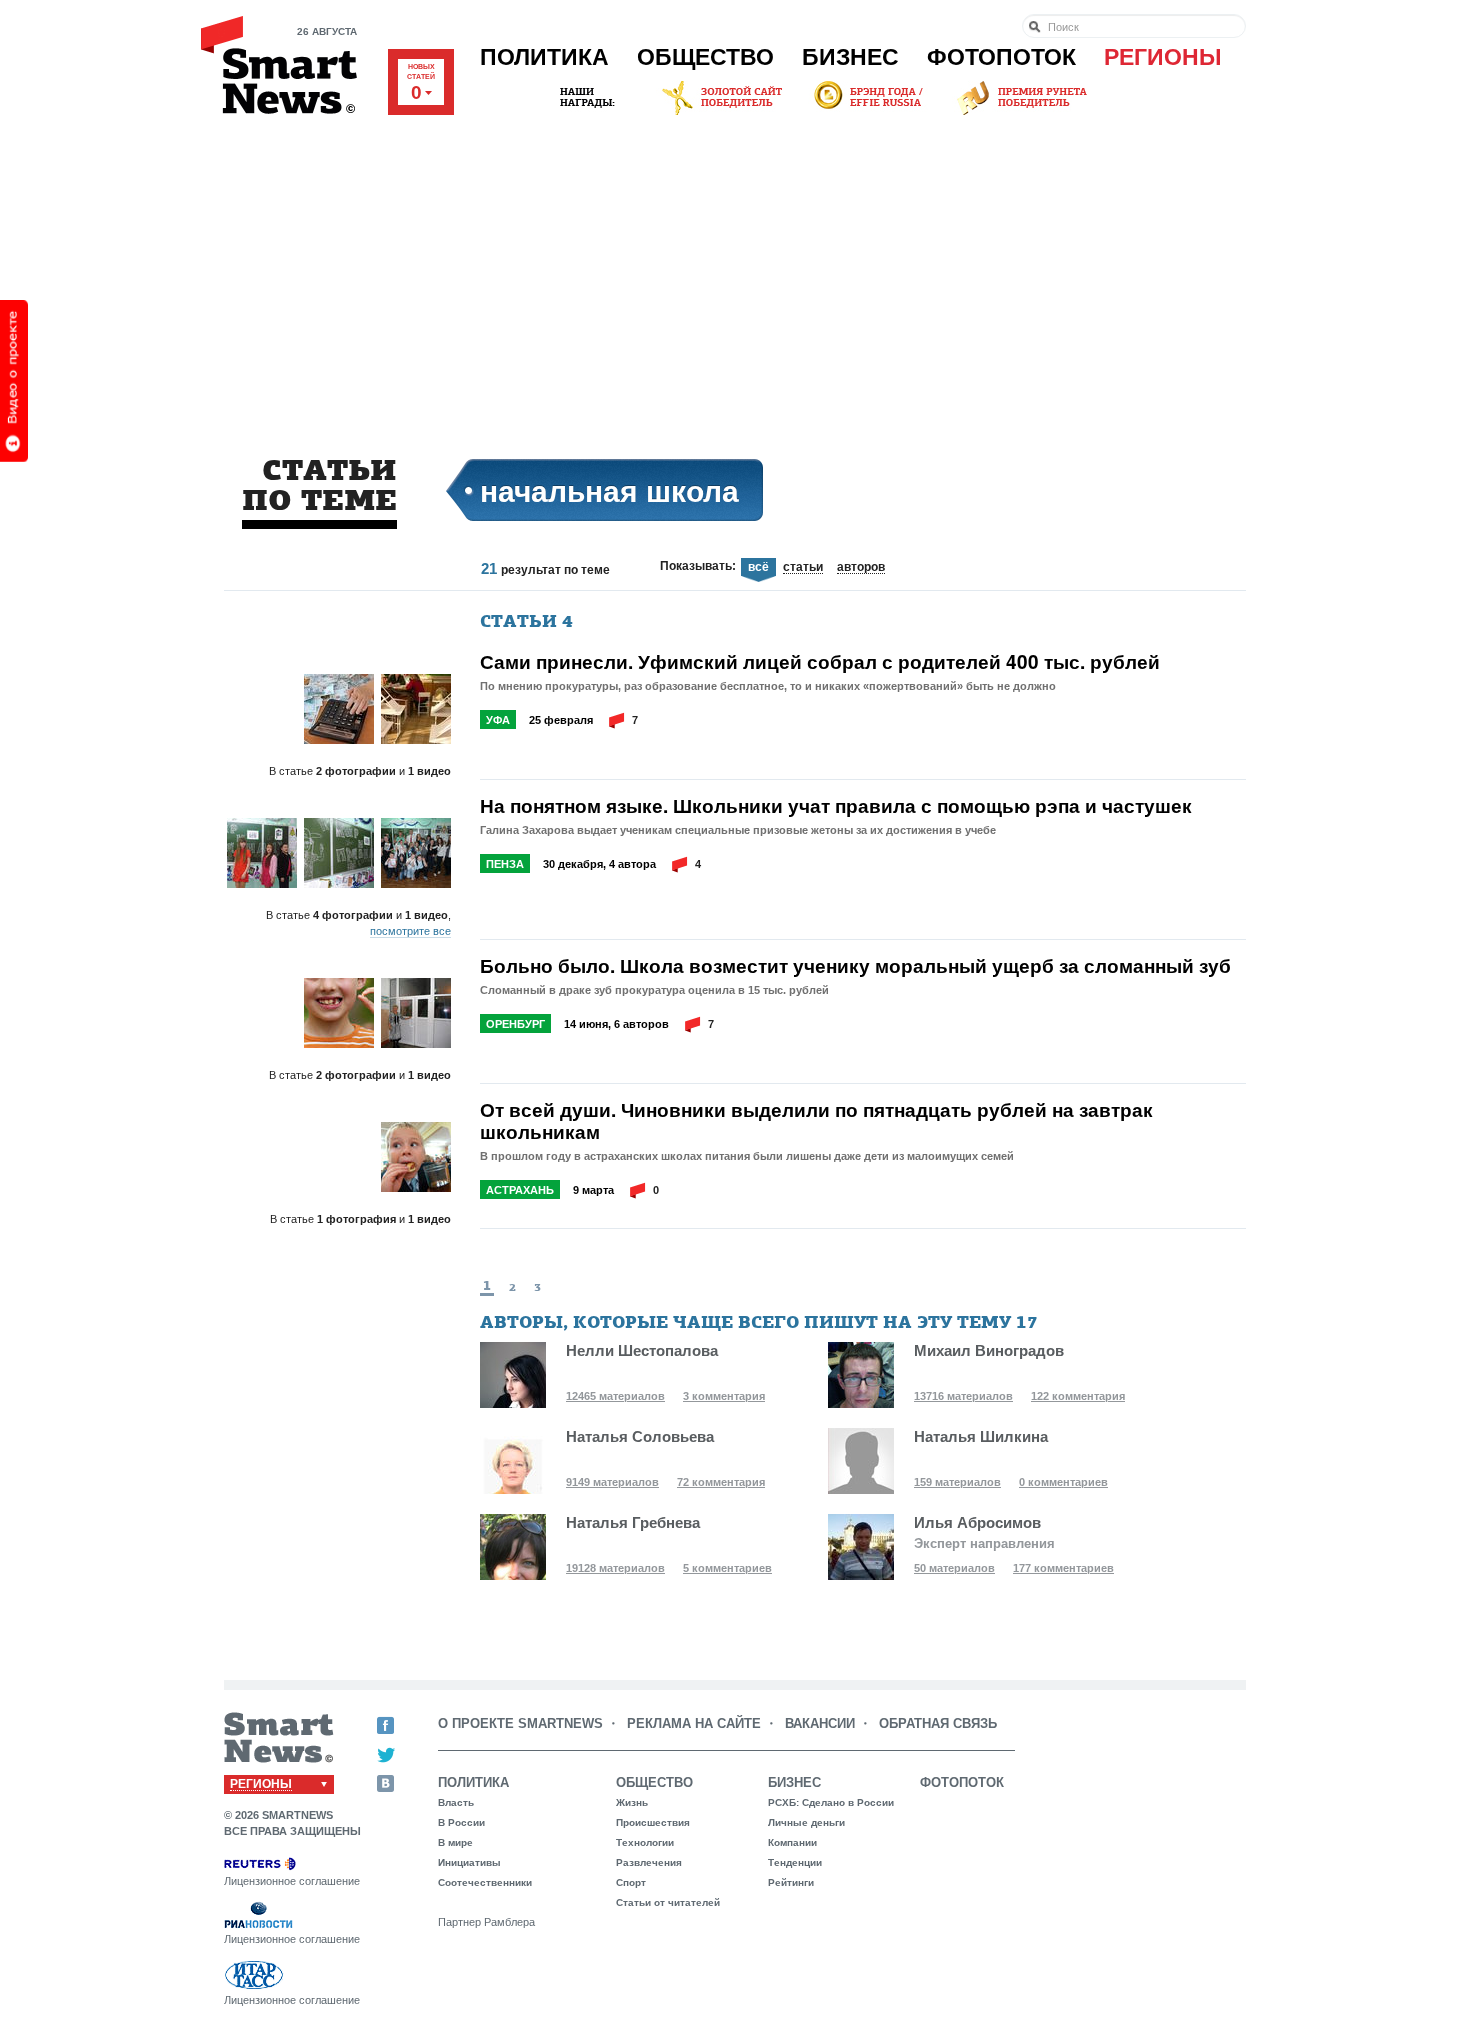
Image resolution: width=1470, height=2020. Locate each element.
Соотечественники (485, 1882)
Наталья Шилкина (981, 1436)
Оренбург (515, 1024)
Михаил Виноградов (989, 1350)
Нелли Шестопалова (642, 1350)
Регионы (1163, 57)
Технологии (645, 1842)
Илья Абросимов (977, 1522)
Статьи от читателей (668, 1902)
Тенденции (795, 1862)
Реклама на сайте (694, 1723)
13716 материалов (963, 1396)
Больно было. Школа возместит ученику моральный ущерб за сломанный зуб (855, 966)
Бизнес (850, 57)
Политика (544, 57)
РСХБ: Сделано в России (831, 1802)
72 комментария (721, 1482)
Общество (705, 57)
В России (461, 1822)
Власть (456, 1802)
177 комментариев (1063, 1568)
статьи (803, 568)
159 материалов (957, 1482)
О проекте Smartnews (520, 1723)
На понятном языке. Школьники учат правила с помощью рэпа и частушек (836, 806)
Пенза (505, 864)
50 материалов (954, 1568)
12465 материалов (615, 1396)
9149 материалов (612, 1482)
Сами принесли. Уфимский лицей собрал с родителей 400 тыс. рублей (820, 662)
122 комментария (1078, 1396)
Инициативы (469, 1862)
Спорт (631, 1882)
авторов (861, 568)
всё (758, 567)
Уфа (498, 720)
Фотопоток (1001, 57)
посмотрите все (410, 931)
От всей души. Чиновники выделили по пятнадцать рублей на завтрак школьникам (816, 1121)
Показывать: (698, 566)
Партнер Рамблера (486, 1922)
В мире (455, 1842)
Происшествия (653, 1822)
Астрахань (520, 1190)
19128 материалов (615, 1568)
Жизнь (632, 1802)
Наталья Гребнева (633, 1522)
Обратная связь (938, 1723)
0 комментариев (1063, 1482)
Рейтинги (791, 1882)
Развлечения (649, 1862)
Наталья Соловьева (640, 1436)
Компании (792, 1842)
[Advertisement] (735, 269)
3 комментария (724, 1396)
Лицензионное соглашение (292, 1881)
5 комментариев (727, 1568)
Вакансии (820, 1723)
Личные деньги (806, 1822)
